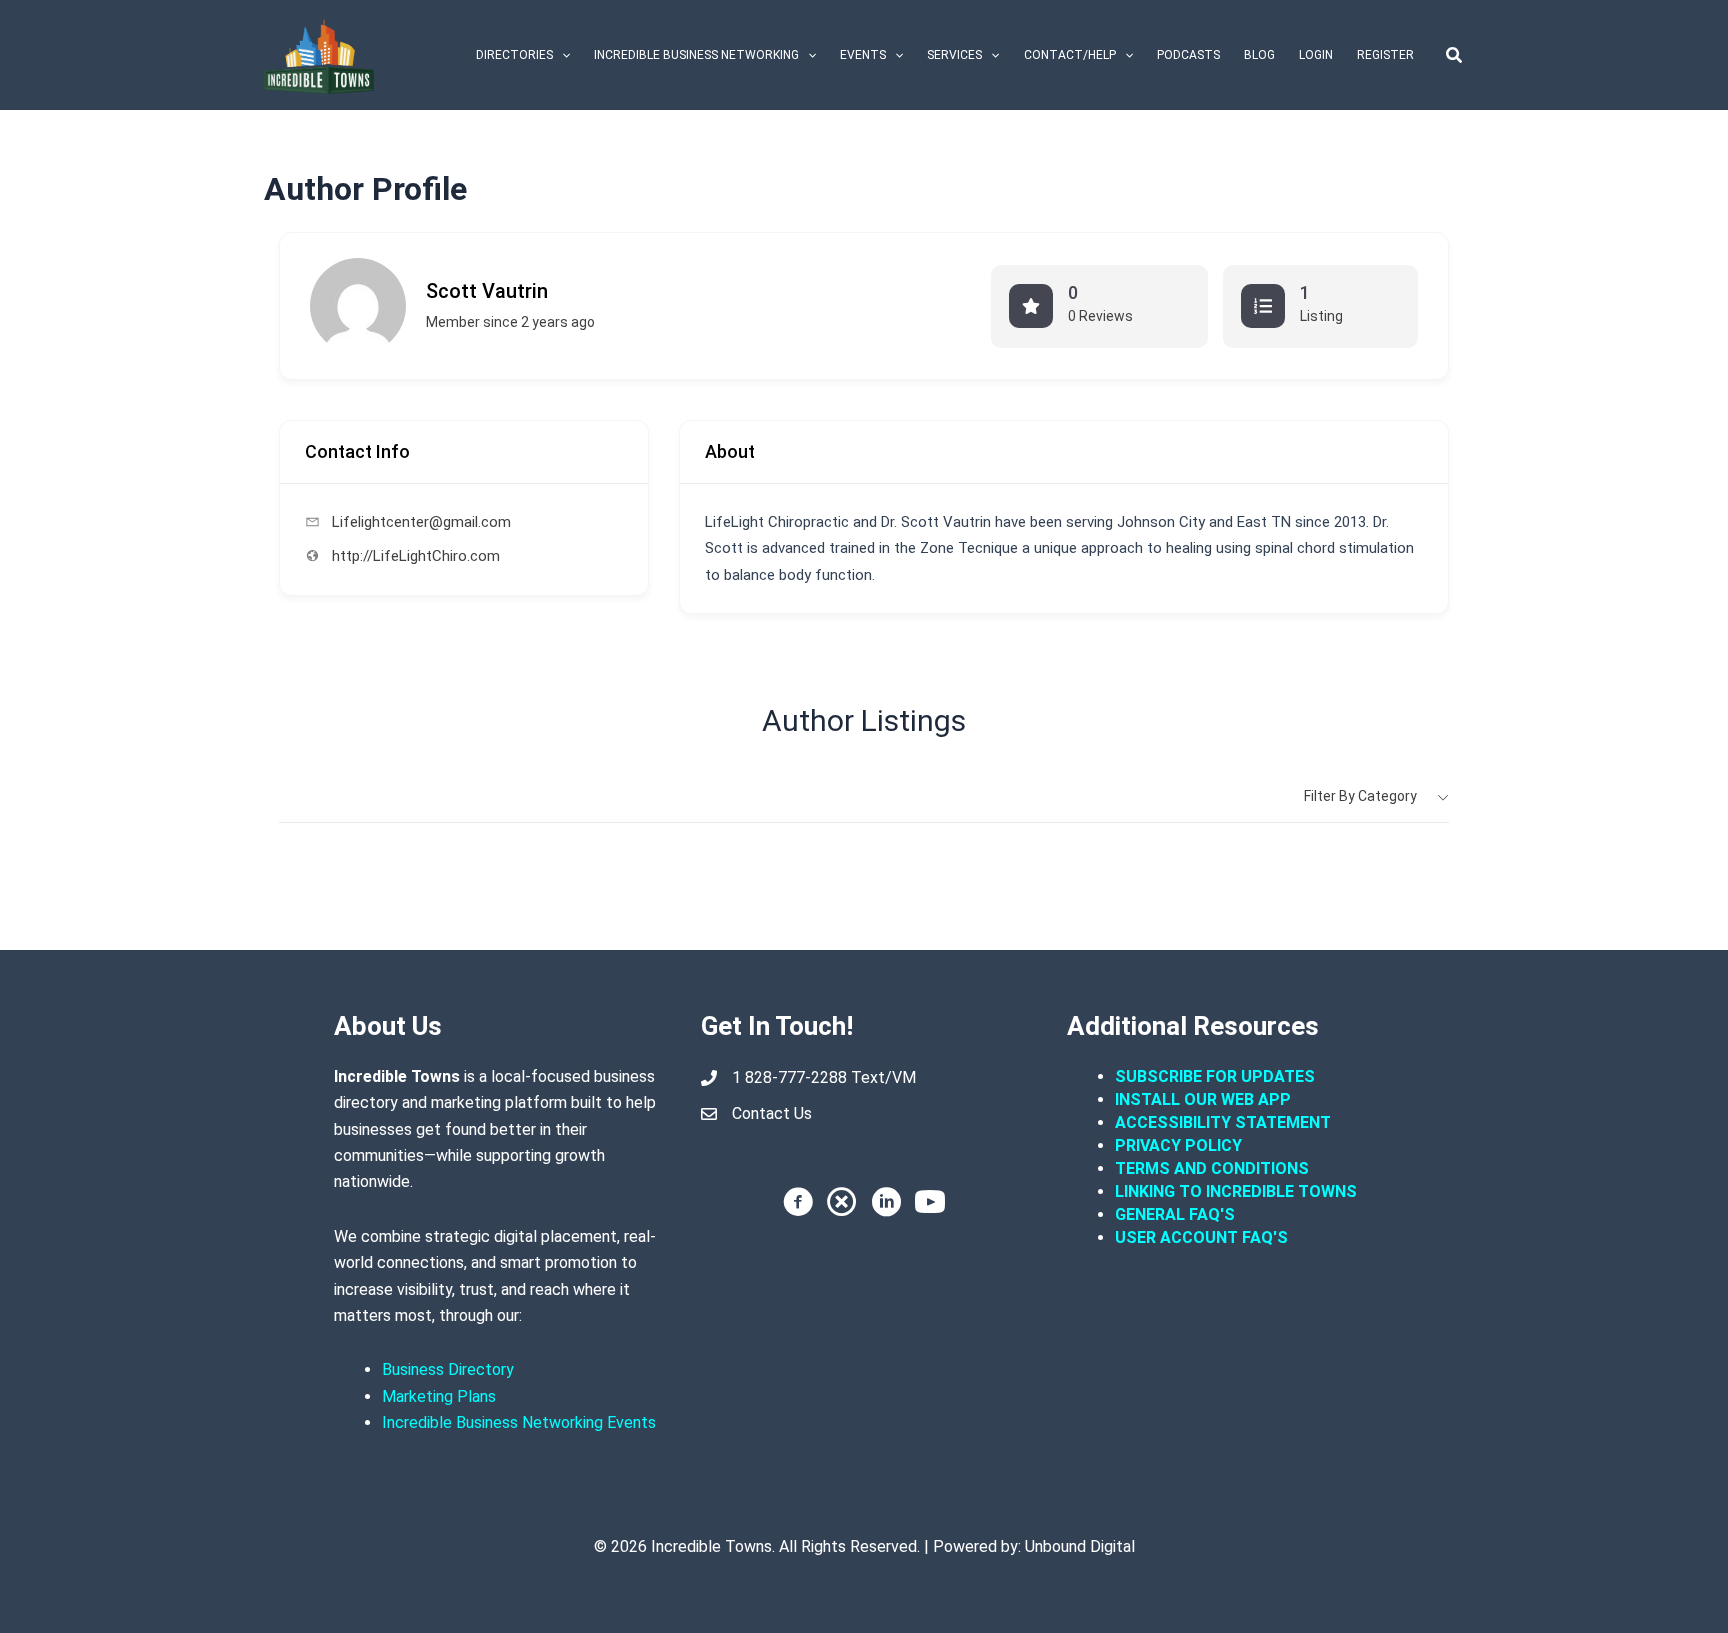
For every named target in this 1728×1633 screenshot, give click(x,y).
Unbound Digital (1080, 1546)
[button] (561, 55)
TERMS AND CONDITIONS (1214, 1168)
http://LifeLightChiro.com (416, 556)
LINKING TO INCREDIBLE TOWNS (1236, 1191)
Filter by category (1360, 796)
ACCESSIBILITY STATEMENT (1223, 1122)
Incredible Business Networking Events (519, 1422)
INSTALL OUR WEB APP (1203, 1099)
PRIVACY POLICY (1178, 1145)
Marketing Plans (439, 1396)
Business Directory (448, 1369)
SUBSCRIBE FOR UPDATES (1215, 1076)
